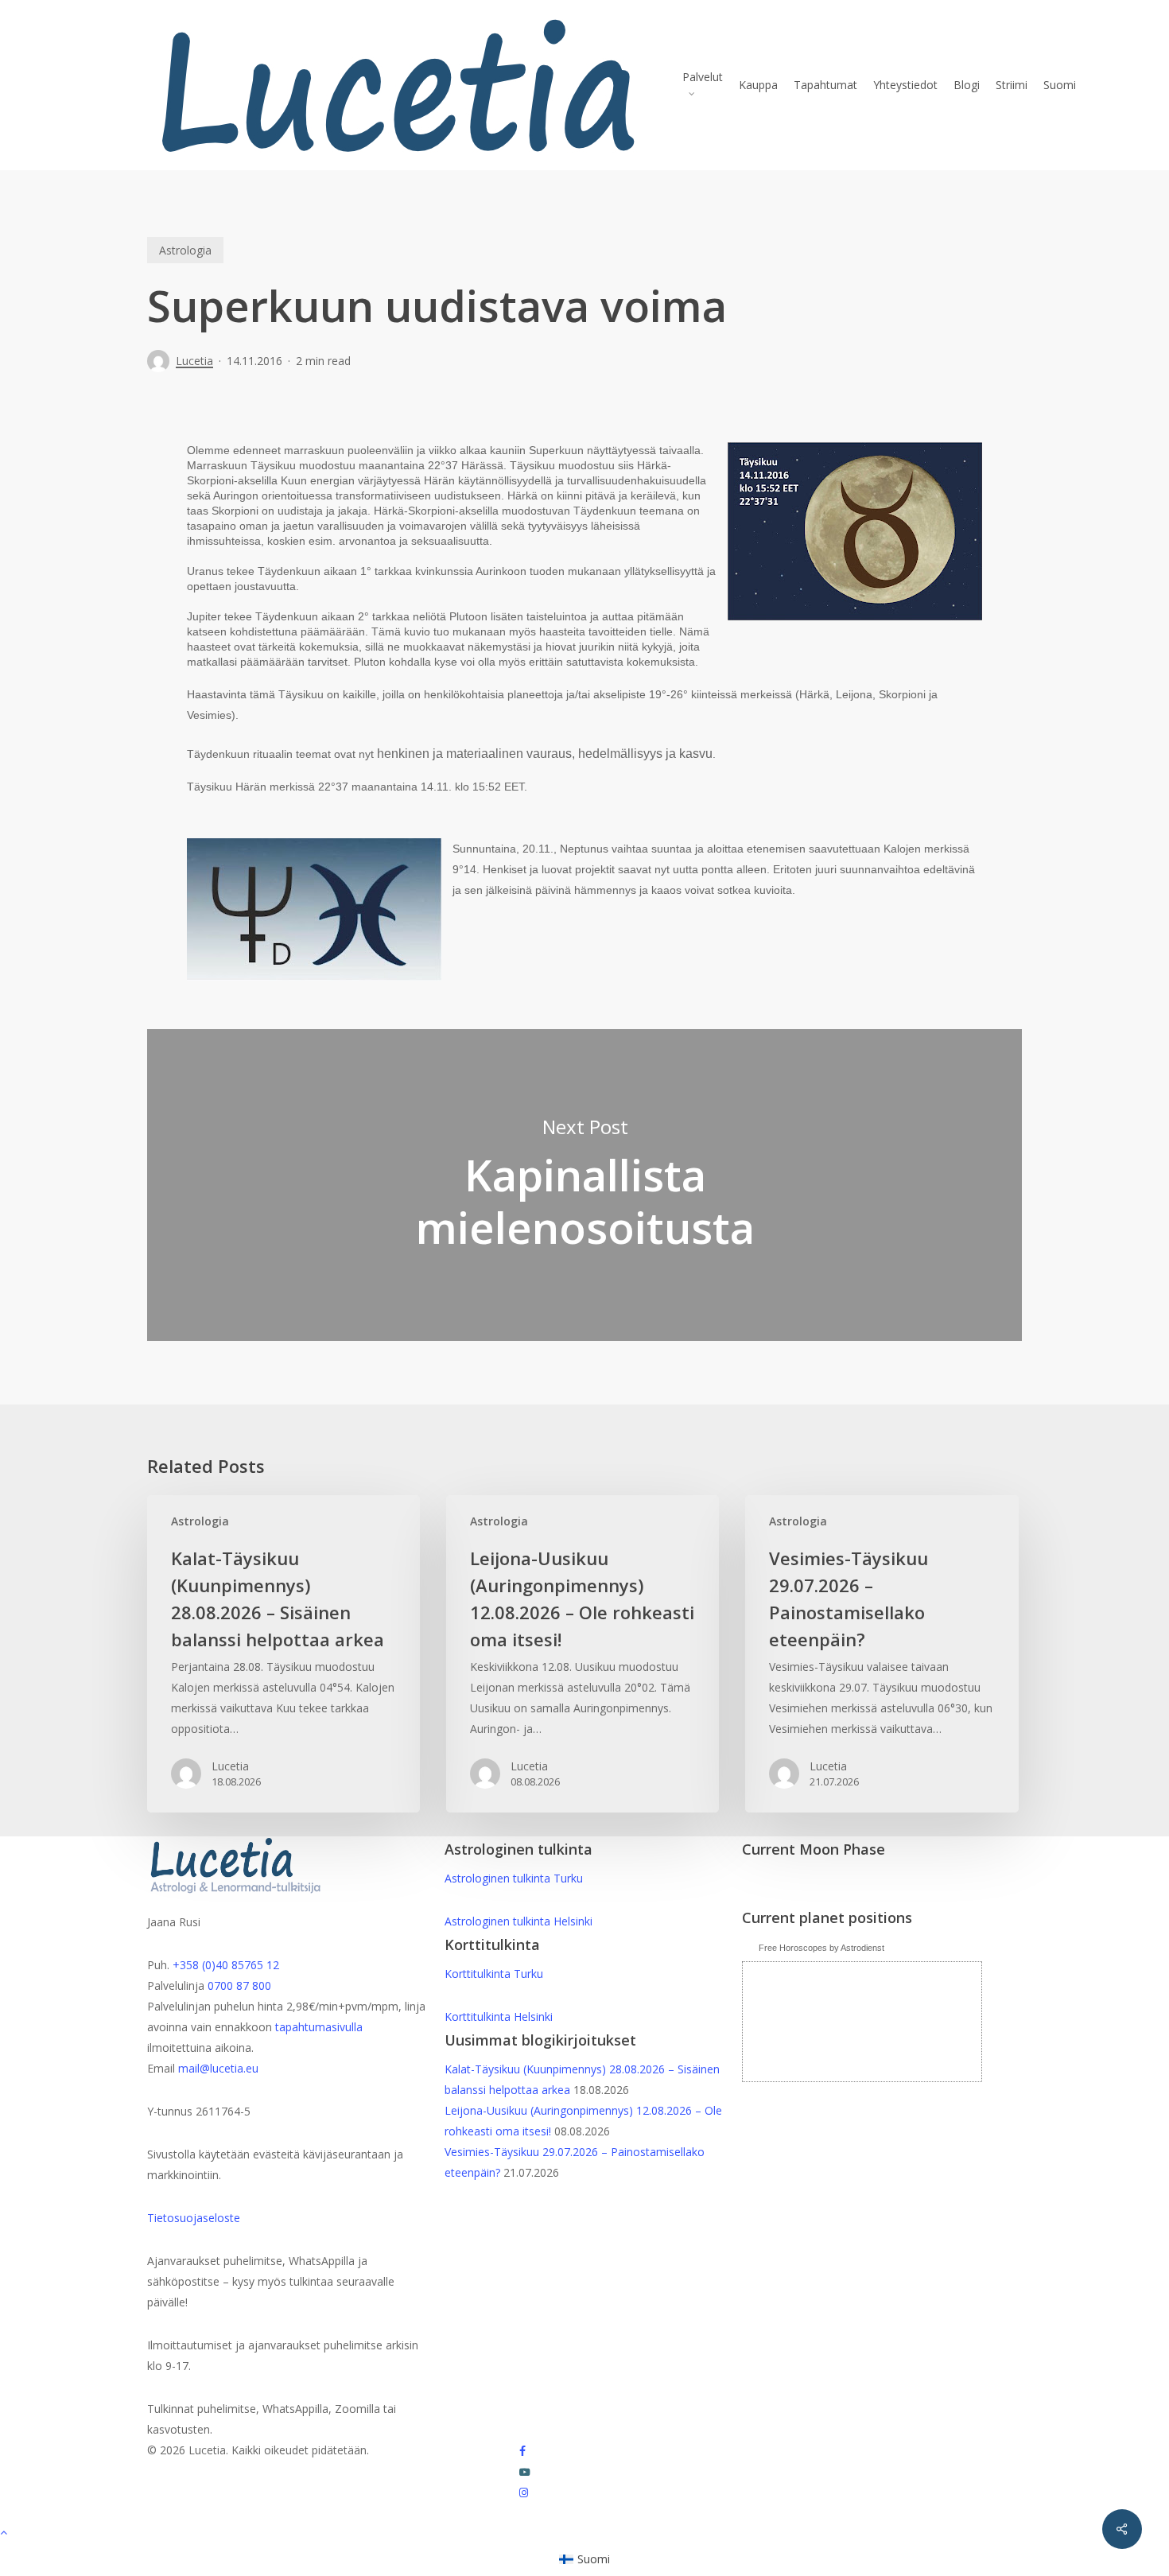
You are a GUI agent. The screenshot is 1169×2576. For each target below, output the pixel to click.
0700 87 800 (239, 1985)
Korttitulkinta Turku (494, 1974)
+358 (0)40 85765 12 (226, 1965)
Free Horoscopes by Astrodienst (821, 1948)
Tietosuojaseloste (194, 2218)
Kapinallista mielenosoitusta (584, 1185)
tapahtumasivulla (319, 2027)
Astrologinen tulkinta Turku (514, 1878)
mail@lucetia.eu (218, 2068)
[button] (584, 2531)
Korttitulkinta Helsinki (499, 2017)
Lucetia (194, 361)
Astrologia (185, 250)
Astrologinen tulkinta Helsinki (518, 1921)
